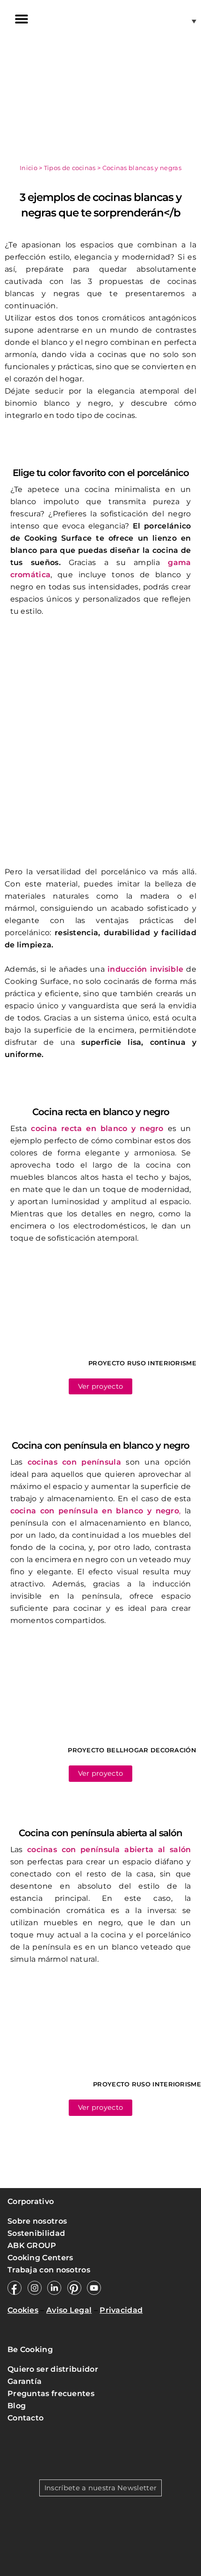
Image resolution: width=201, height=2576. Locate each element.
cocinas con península (74, 1462)
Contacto (25, 2418)
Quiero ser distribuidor (53, 2369)
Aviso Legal (69, 2310)
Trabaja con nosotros (50, 2270)
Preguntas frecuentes (51, 2394)
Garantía (25, 2381)
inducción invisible (145, 969)
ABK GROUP (32, 2245)
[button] (21, 19)
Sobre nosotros (37, 2221)
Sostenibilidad (36, 2233)
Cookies (23, 2310)
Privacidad (121, 2310)
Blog (17, 2406)
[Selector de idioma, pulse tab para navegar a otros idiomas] (181, 21)
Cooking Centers (40, 2258)
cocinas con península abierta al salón (109, 1850)
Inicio (29, 168)
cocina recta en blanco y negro (97, 1128)
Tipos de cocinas (70, 168)
